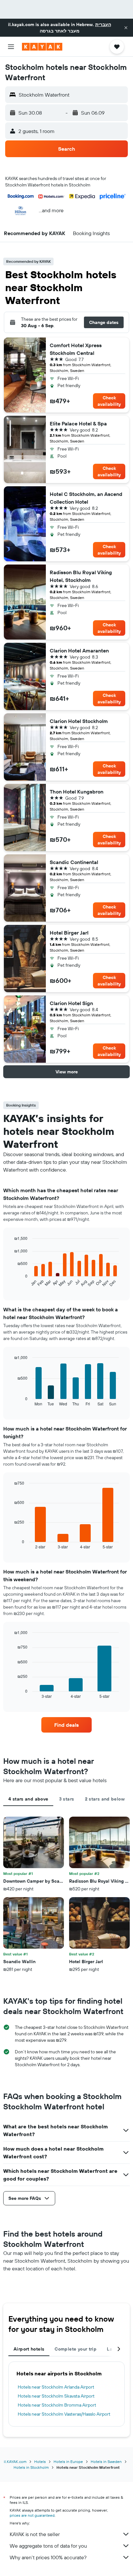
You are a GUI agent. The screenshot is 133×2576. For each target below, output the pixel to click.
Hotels (40, 2462)
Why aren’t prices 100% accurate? (48, 2557)
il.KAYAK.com (15, 2462)
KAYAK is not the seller (35, 2534)
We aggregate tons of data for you (48, 2546)
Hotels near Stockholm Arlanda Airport (56, 2387)
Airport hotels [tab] (29, 2349)
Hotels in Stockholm (31, 2467)
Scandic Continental (74, 862)
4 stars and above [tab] (28, 1799)
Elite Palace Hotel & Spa (78, 423)
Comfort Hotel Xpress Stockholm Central (76, 349)
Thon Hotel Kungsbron (77, 792)
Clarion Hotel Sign (71, 1003)
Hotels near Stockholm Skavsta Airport (56, 2396)
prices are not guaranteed (32, 2515)
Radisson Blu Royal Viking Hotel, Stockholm (81, 576)
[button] (126, 28)
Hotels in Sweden (106, 2462)
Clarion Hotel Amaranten (79, 651)
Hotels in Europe (68, 2462)
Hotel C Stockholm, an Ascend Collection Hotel (86, 498)
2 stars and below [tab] (105, 1799)
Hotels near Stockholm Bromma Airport (57, 2405)
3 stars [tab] (67, 1799)
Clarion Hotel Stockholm (79, 721)
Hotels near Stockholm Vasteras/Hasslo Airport (64, 2414)
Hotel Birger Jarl (69, 933)
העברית (103, 24)
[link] (67, 1725)
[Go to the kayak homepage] (42, 47)
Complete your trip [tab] (76, 2349)
